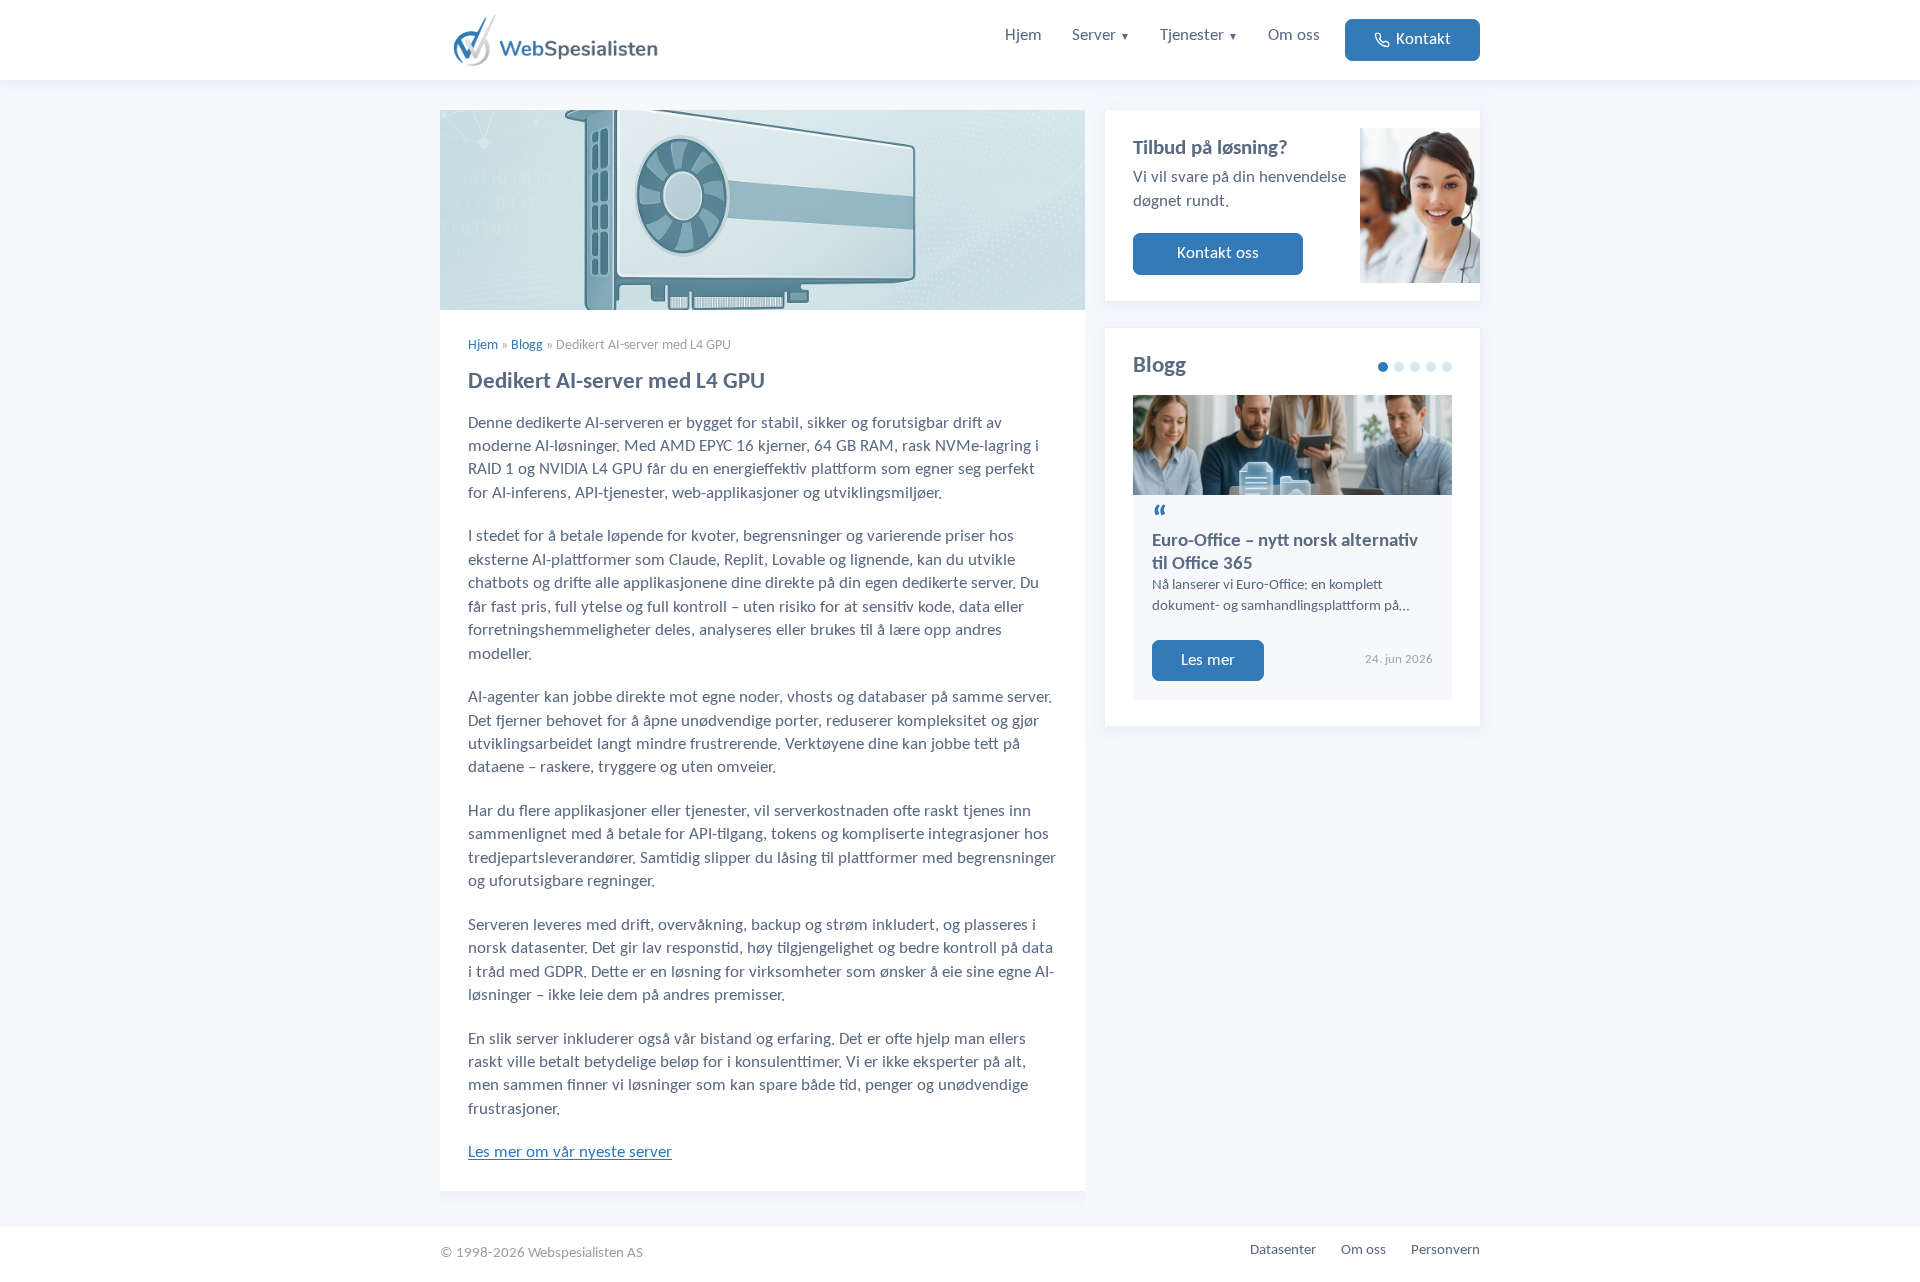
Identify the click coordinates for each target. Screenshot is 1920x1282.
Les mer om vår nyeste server (570, 1152)
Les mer (1208, 660)
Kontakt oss (1218, 253)
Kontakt (1423, 39)
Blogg (527, 345)
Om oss (1363, 1250)
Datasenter (1283, 1250)
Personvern (1445, 1250)
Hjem (483, 345)
